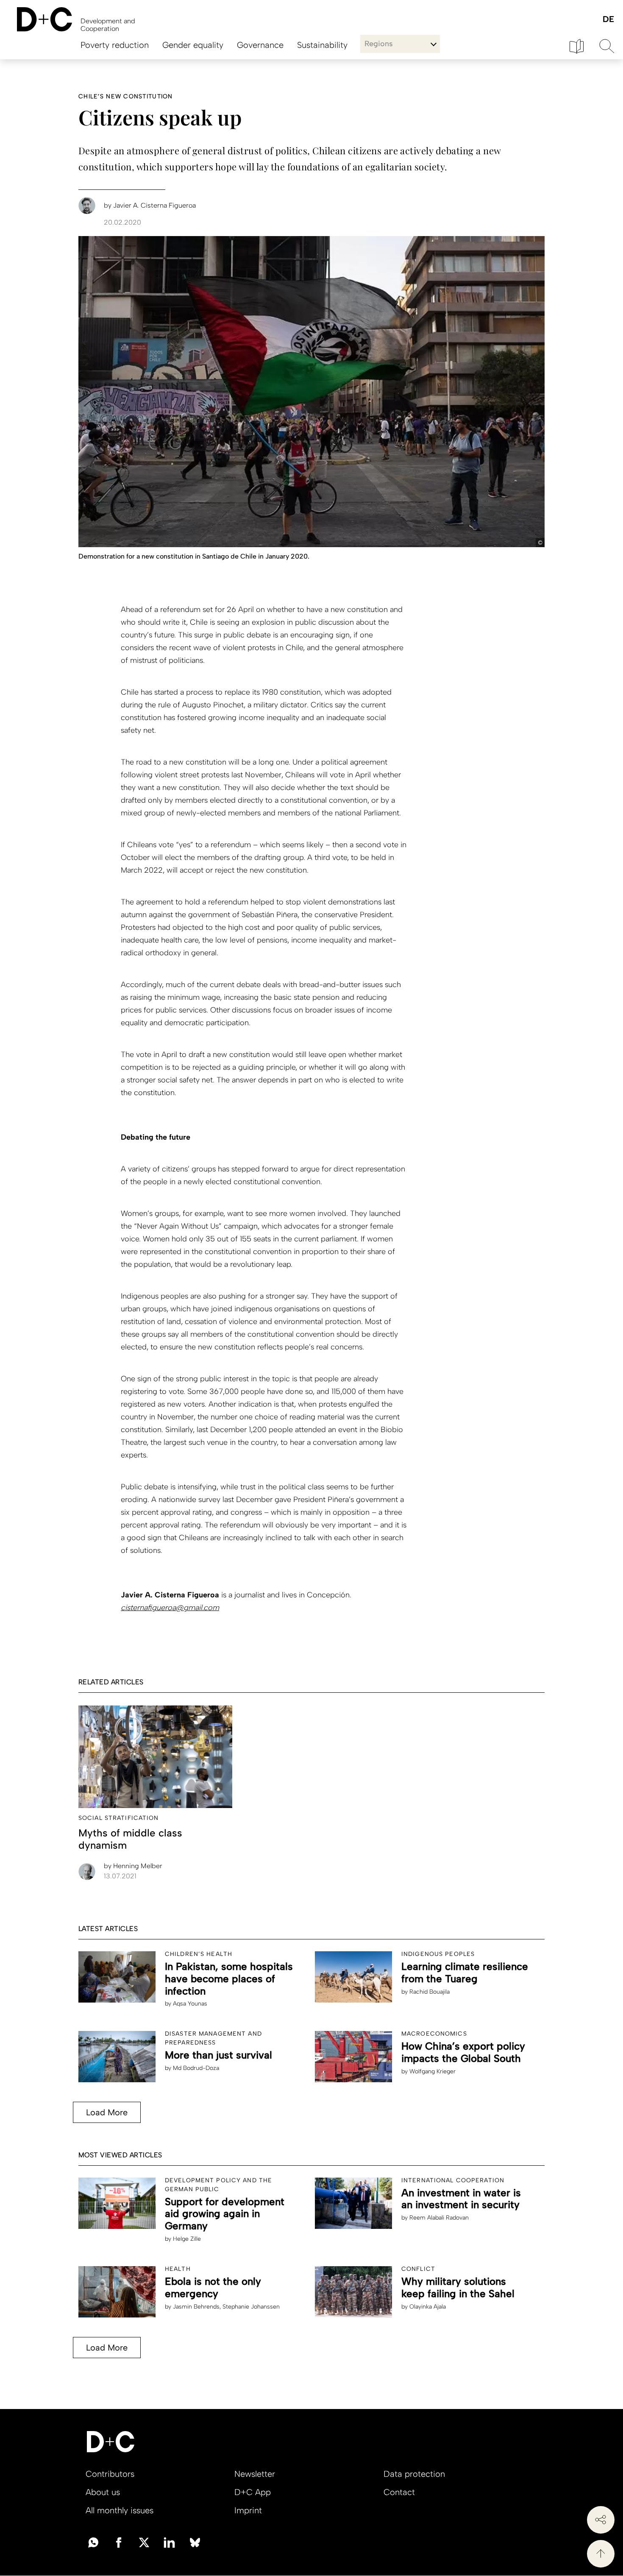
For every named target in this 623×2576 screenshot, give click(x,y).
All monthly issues (120, 2510)
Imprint (248, 2510)
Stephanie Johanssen (251, 2307)
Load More (107, 2112)
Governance (260, 45)
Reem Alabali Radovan (439, 2218)
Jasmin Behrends (196, 2307)
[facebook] (119, 2542)
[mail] (93, 2542)
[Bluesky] (195, 2542)
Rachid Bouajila (430, 1992)
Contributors (110, 2474)
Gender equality (193, 45)
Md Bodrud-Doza (196, 2068)
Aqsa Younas (190, 2004)
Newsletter (255, 2474)
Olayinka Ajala (428, 2307)
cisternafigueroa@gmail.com (170, 1608)
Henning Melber (133, 1866)
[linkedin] (170, 2542)
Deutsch (608, 20)
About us (103, 2492)
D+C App (253, 2492)
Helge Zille (187, 2239)
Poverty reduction (115, 45)
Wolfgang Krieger (432, 2071)
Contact (399, 2492)
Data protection (414, 2474)
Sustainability (322, 45)
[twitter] (144, 2542)
